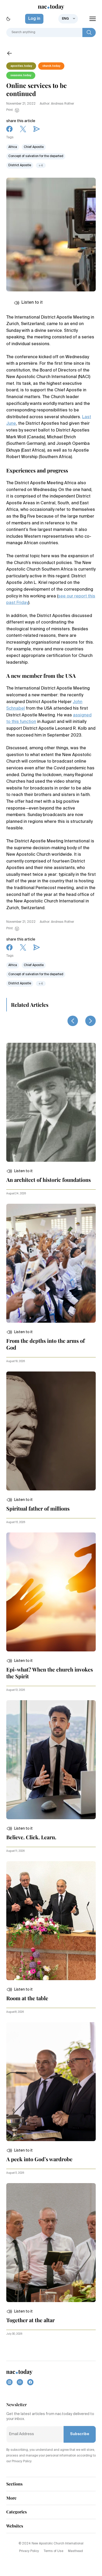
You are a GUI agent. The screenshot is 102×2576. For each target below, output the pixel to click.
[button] (19, 1171)
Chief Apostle (34, 147)
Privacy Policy (29, 2551)
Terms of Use (53, 2551)
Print (10, 110)
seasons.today (21, 75)
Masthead (75, 2551)
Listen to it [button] (32, 303)
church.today (51, 66)
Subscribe (80, 2434)
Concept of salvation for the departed (36, 156)
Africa (13, 147)
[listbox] (68, 19)
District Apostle (20, 165)
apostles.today (21, 66)
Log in (34, 19)
